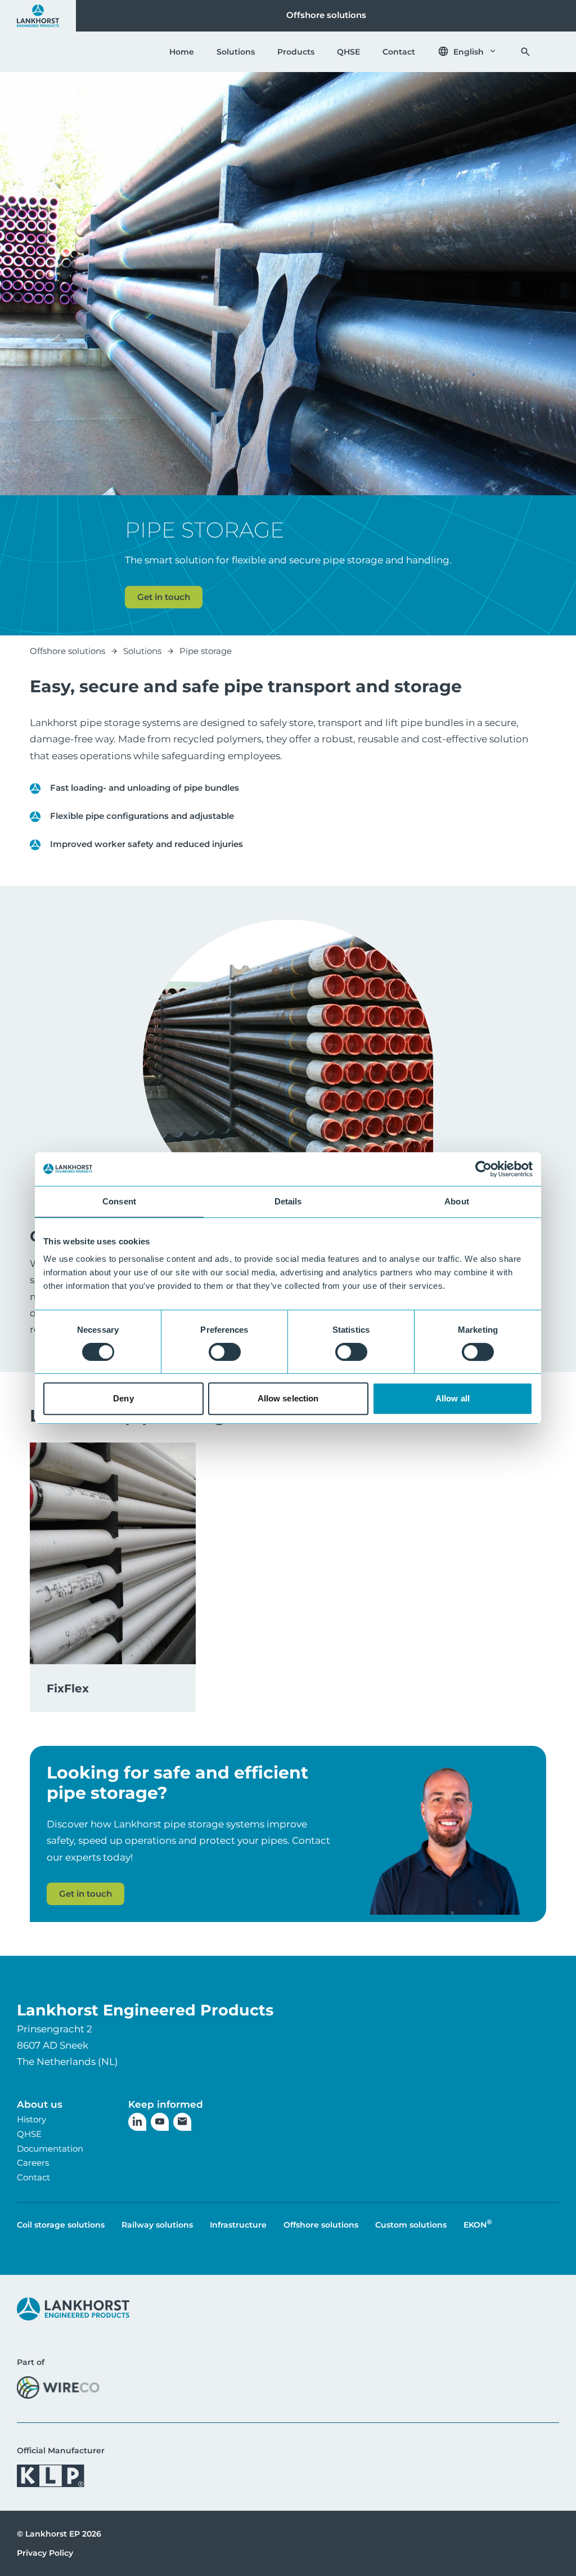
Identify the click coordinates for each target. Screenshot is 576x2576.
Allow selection (288, 1398)
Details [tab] (288, 1201)
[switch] (225, 1352)
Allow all (453, 1398)
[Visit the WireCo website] (58, 2387)
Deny (123, 1398)
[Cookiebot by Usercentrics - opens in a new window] (483, 1169)
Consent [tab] (119, 1201)
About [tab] (457, 1201)
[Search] (525, 52)
